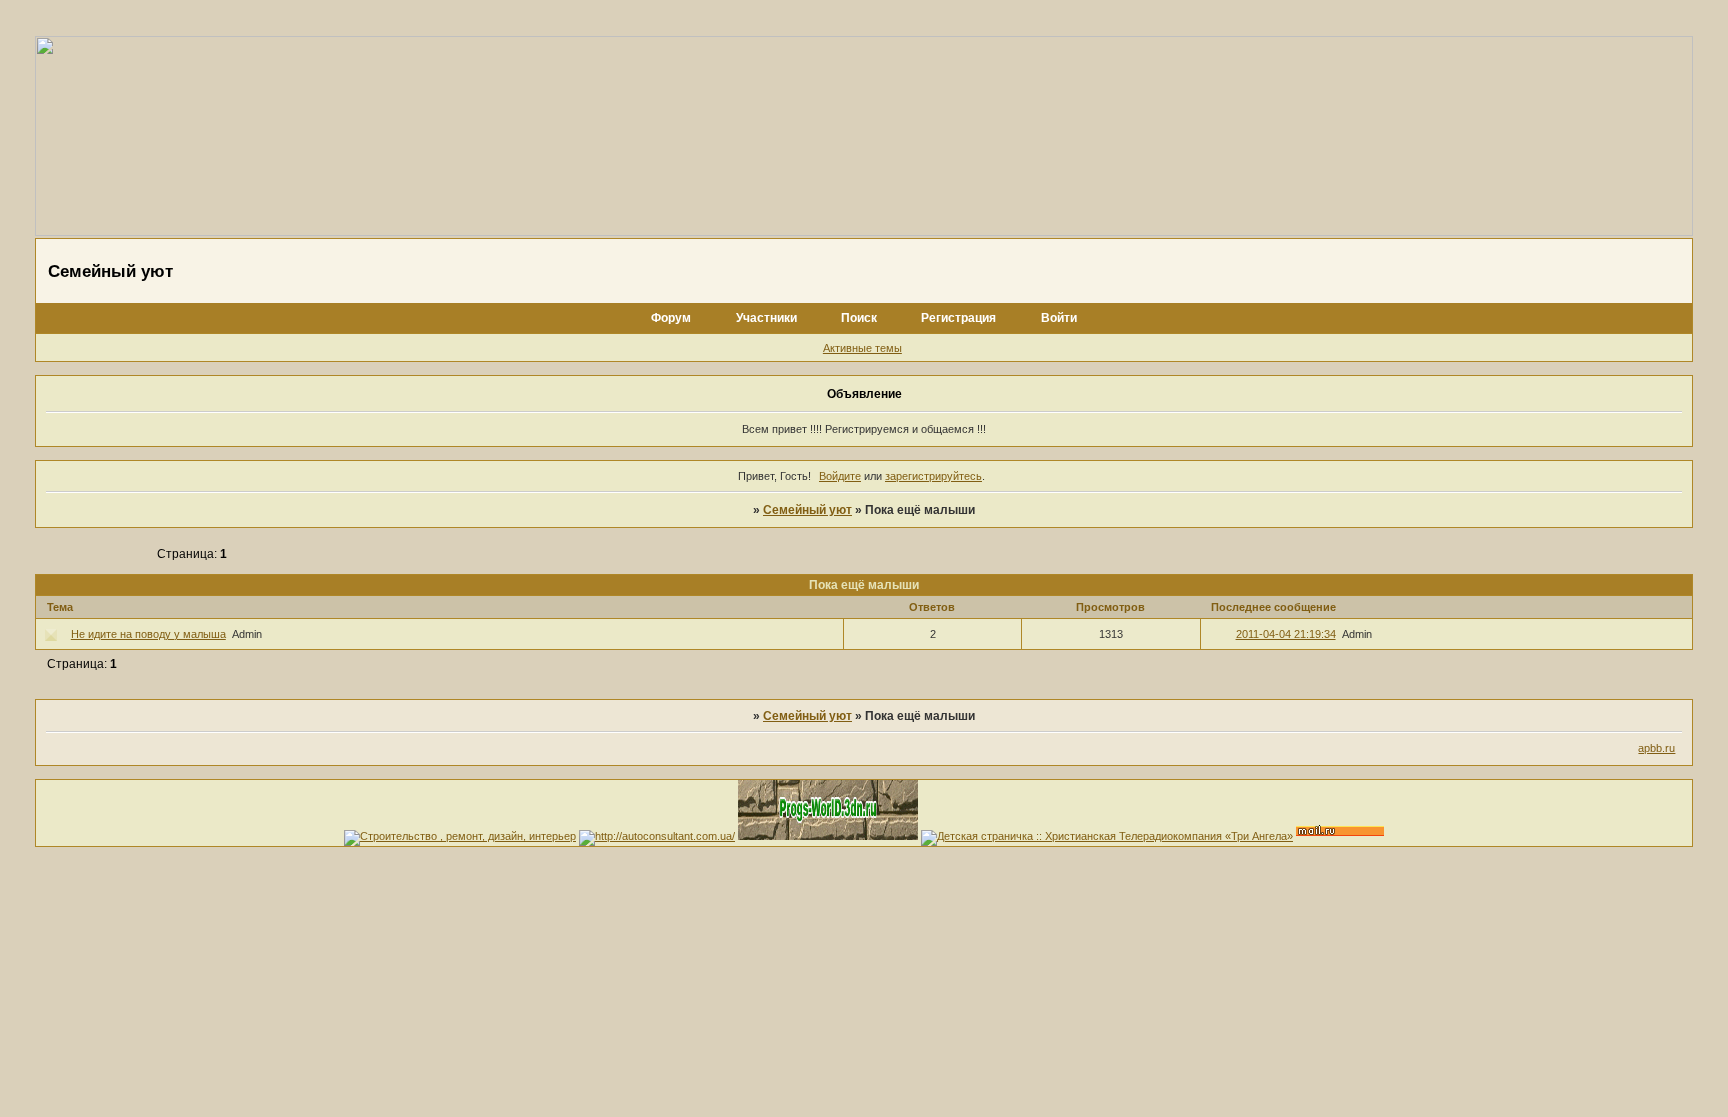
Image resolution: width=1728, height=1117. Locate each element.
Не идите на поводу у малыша (148, 634)
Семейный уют (807, 510)
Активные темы (862, 348)
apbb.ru (1656, 748)
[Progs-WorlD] (828, 836)
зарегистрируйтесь (933, 476)
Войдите (840, 476)
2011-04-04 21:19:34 (1286, 634)
